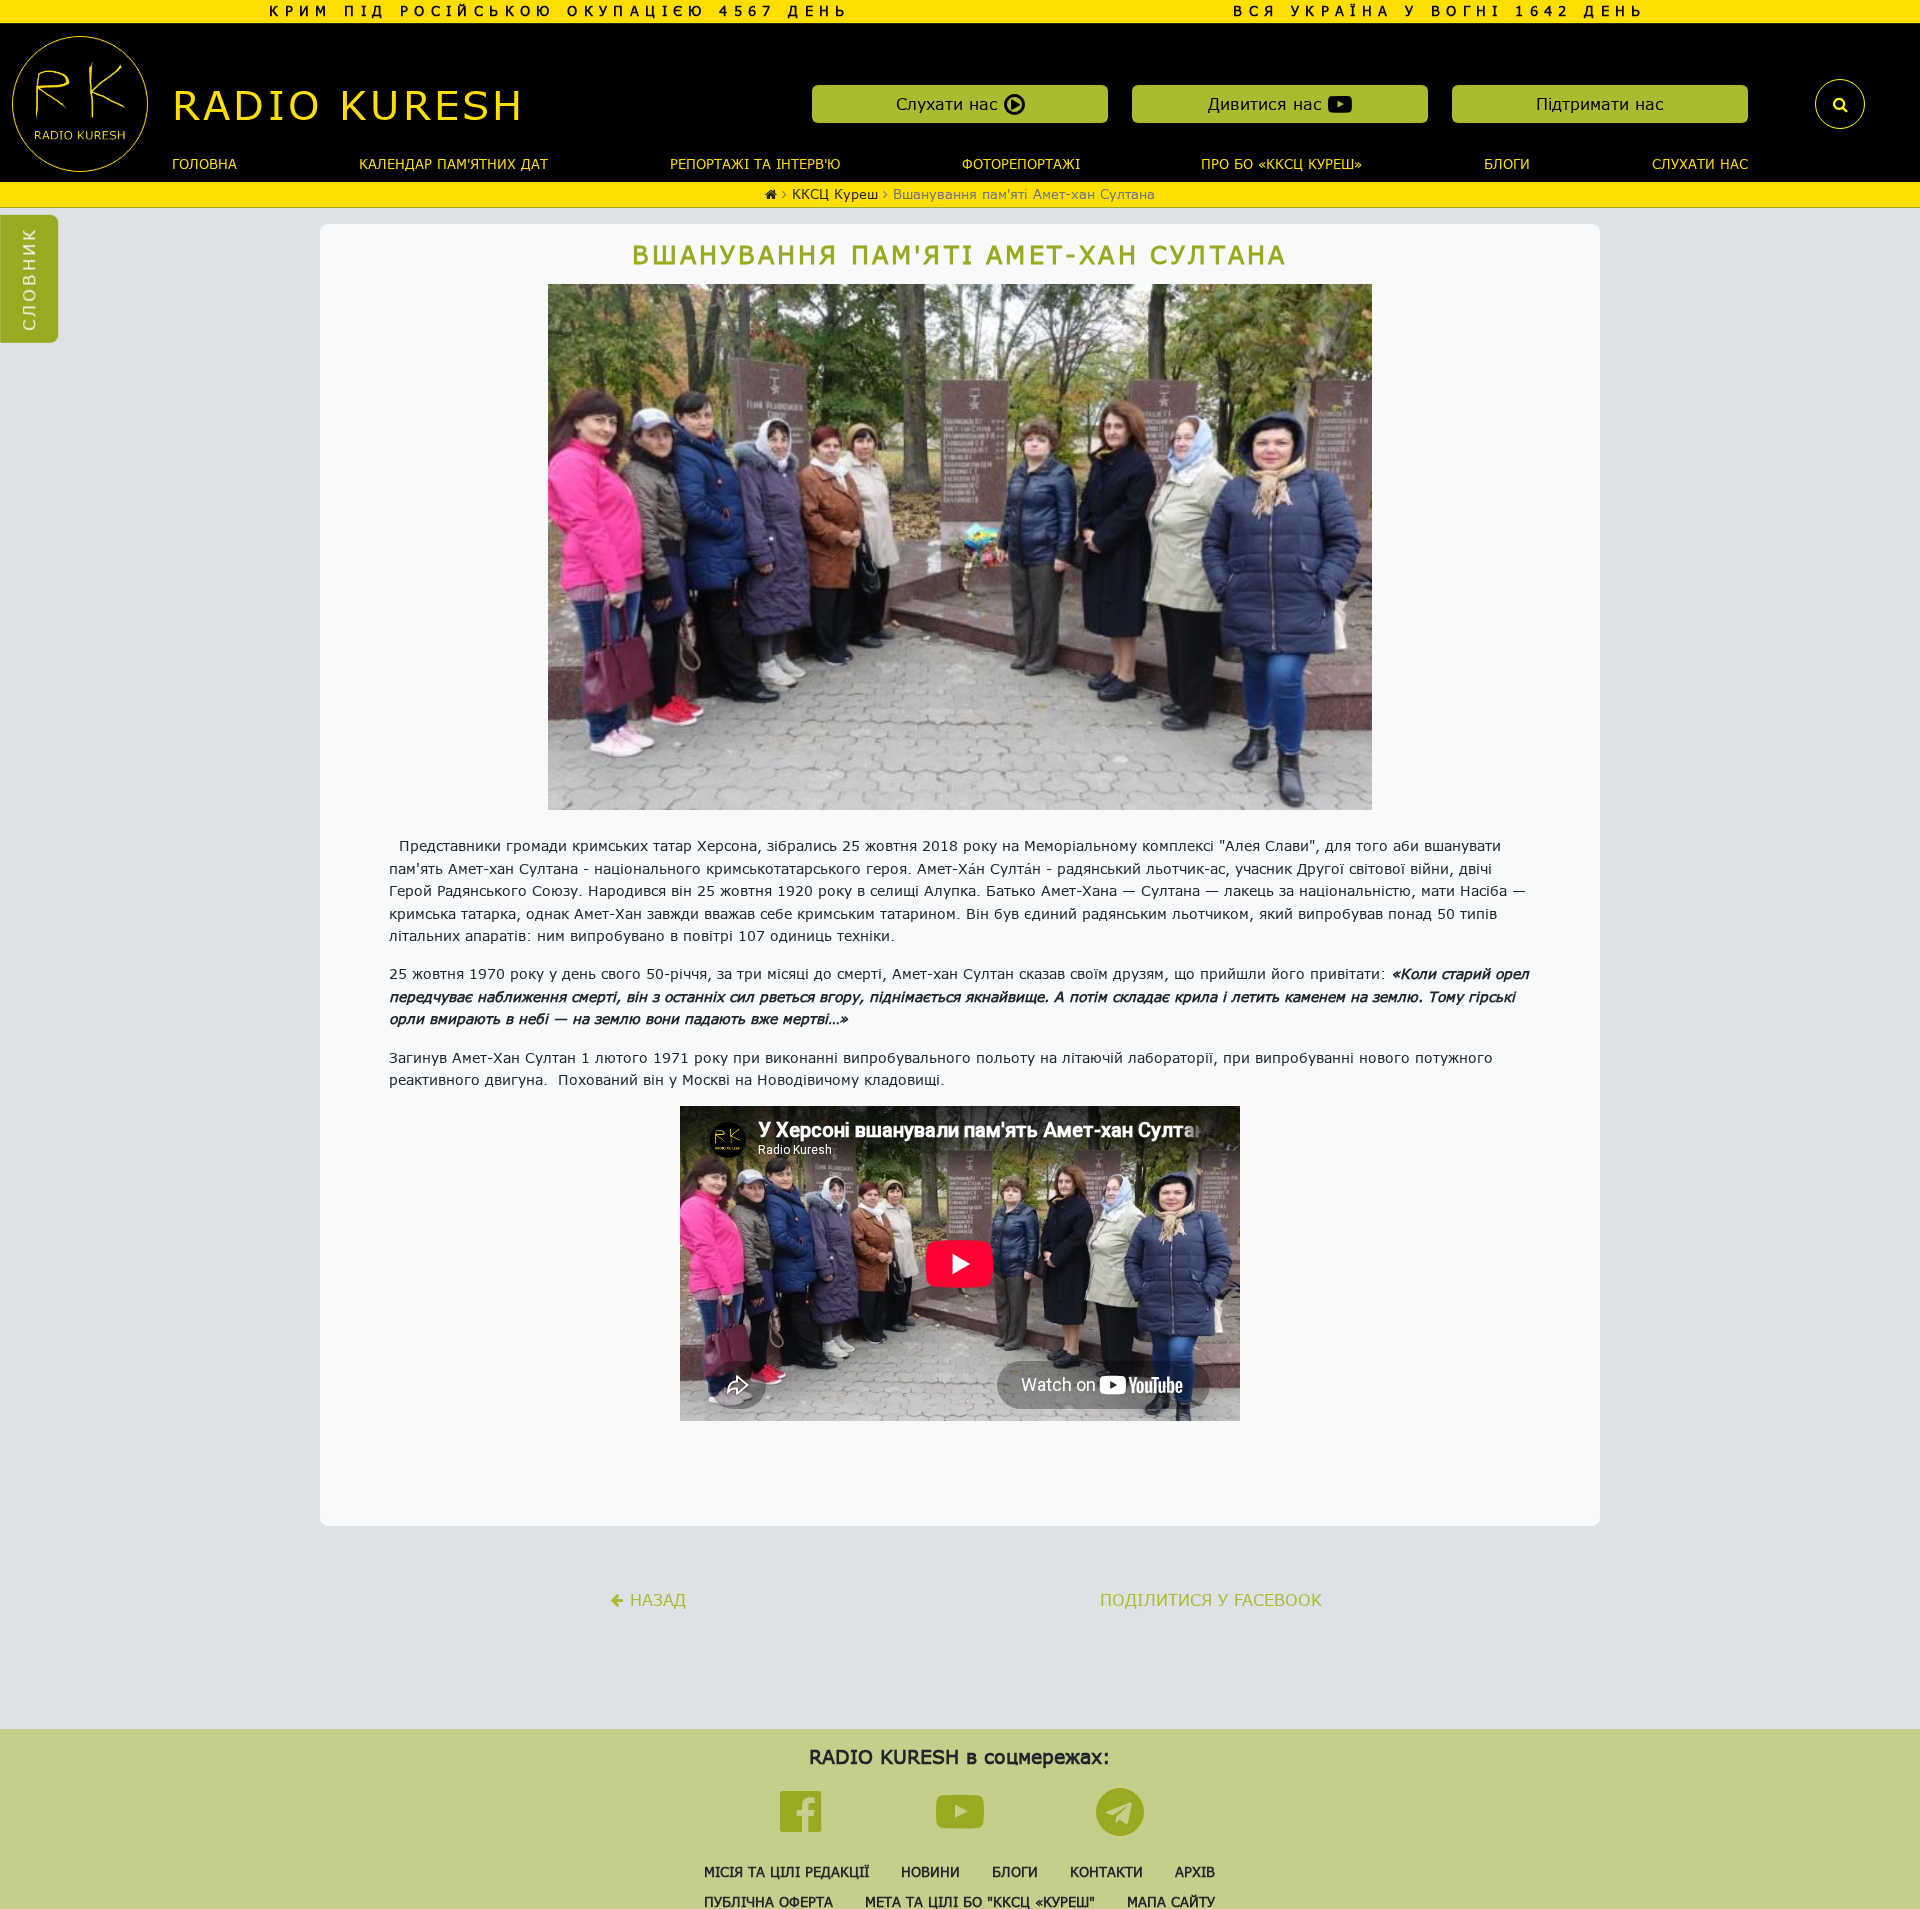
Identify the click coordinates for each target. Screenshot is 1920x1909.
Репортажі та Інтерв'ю (755, 164)
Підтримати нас (1600, 103)
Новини (930, 1872)
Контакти (1106, 1872)
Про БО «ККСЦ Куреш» (1281, 164)
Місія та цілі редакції (786, 1872)
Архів (1195, 1872)
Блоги (1507, 164)
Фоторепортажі (1021, 164)
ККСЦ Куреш (835, 194)
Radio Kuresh (348, 104)
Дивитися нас (1268, 103)
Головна (204, 164)
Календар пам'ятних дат (453, 164)
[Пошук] (1840, 104)
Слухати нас (950, 103)
